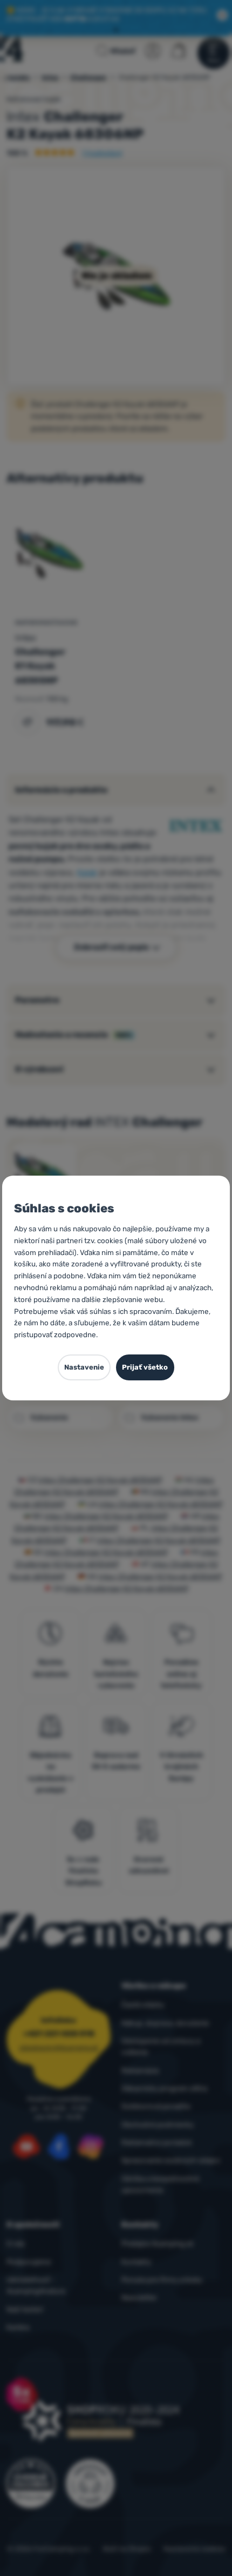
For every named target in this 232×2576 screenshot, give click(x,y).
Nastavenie (84, 1367)
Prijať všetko (145, 1367)
